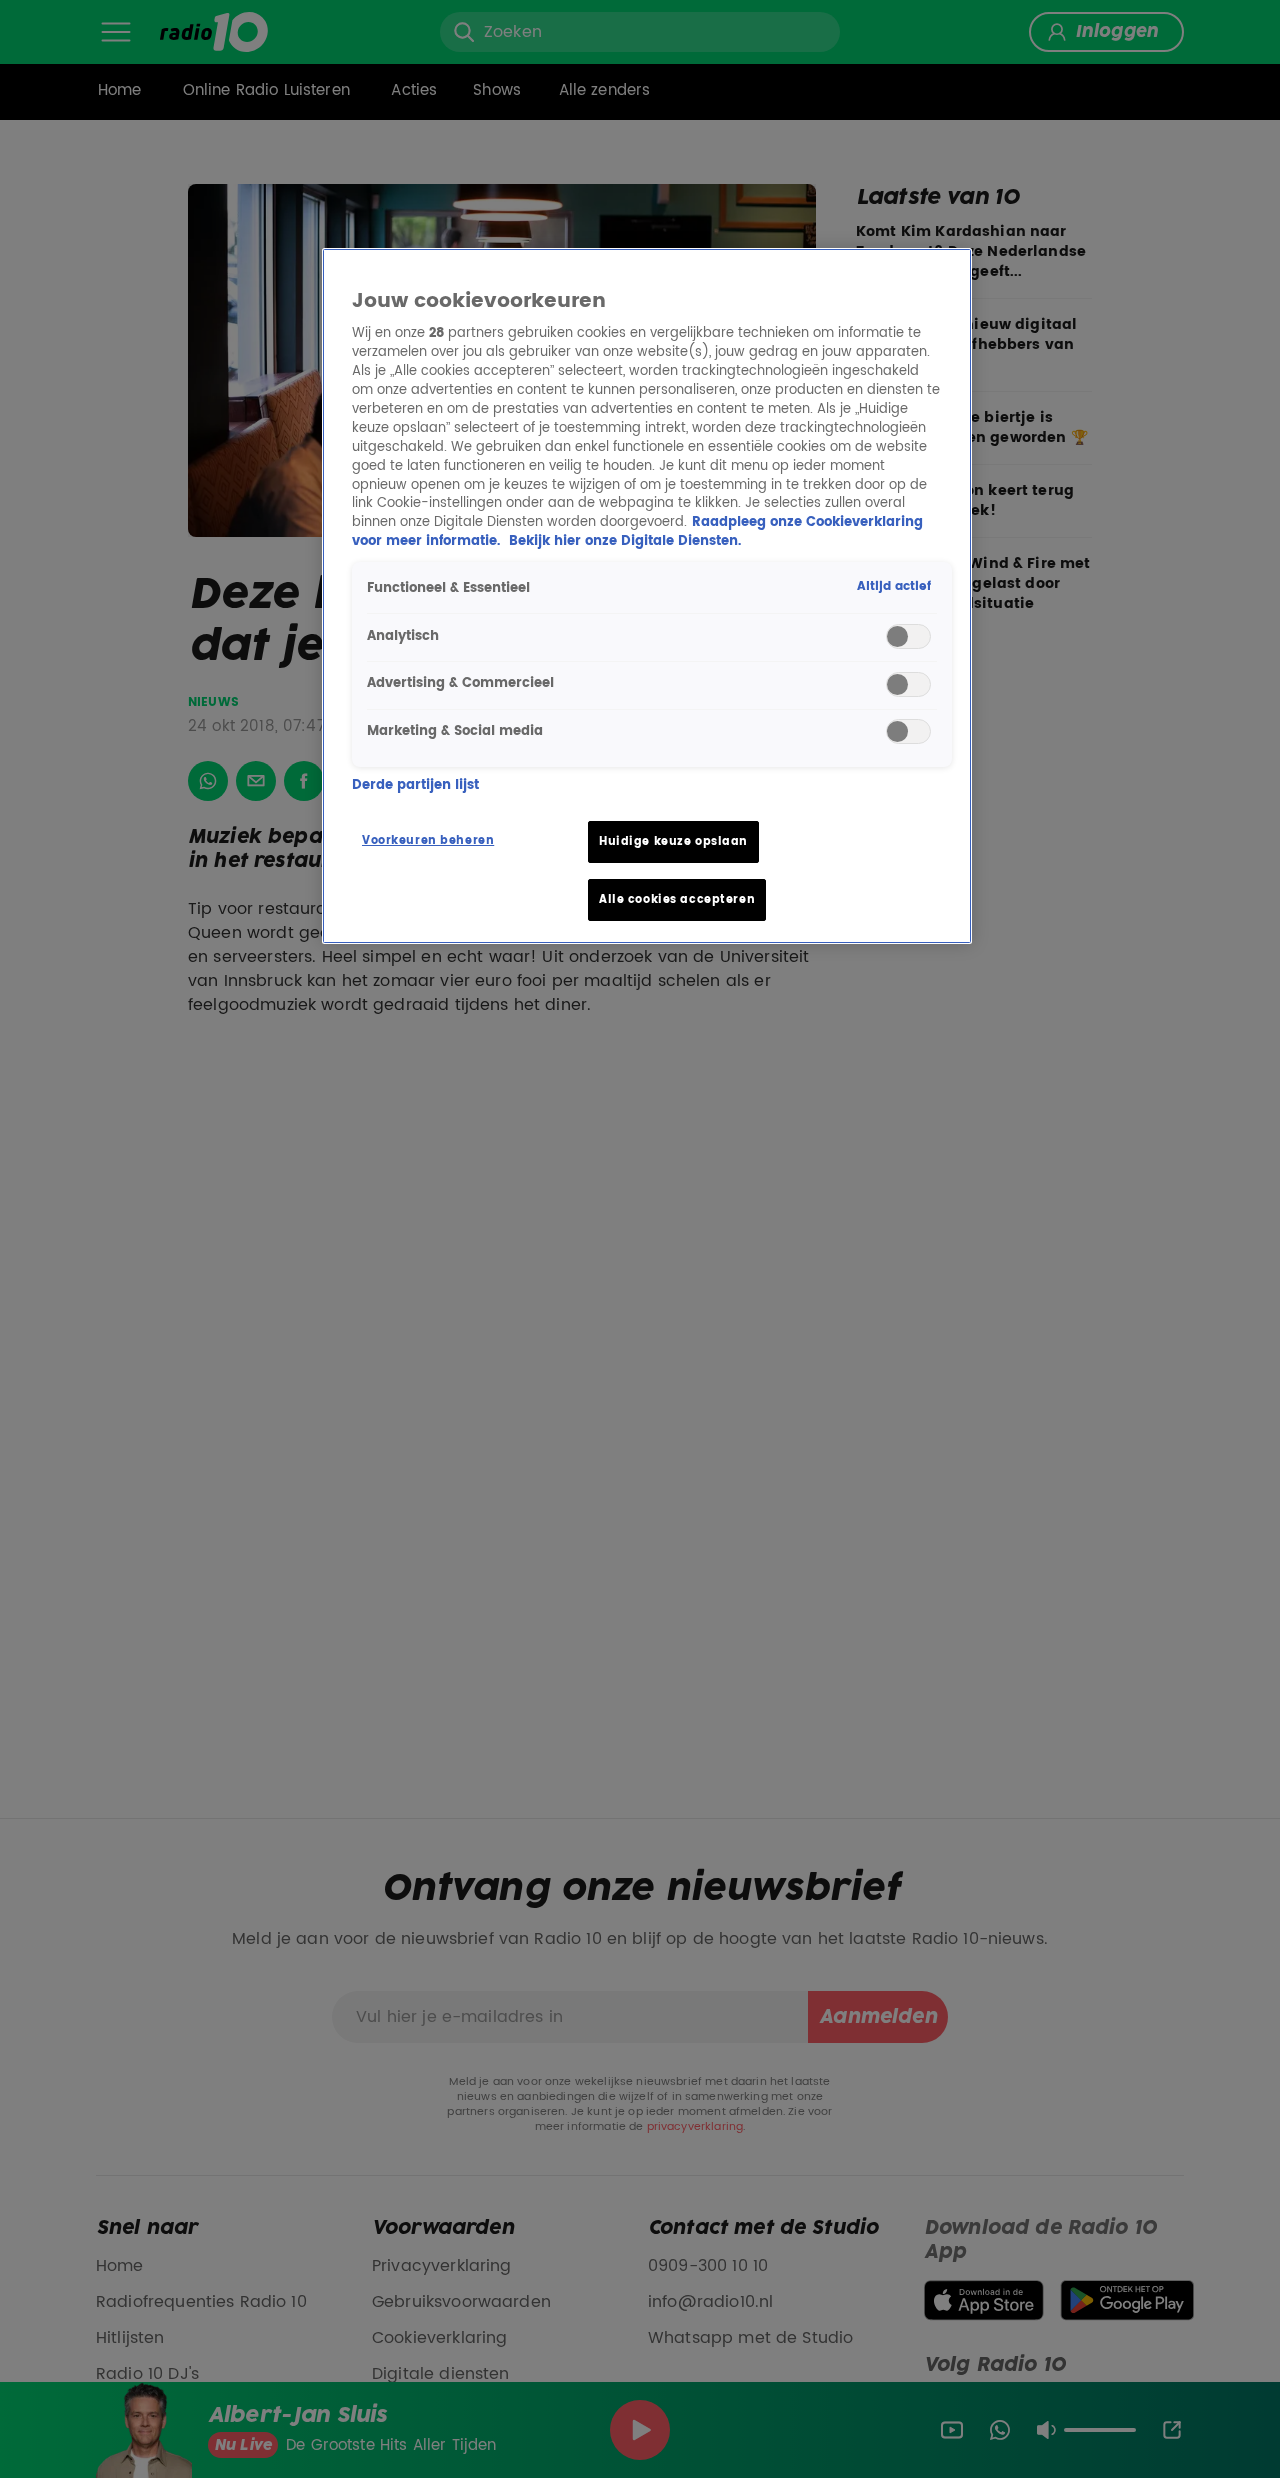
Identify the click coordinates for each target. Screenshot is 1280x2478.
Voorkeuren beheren (428, 840)
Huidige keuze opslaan (673, 841)
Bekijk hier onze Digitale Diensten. (625, 541)
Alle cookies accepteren (677, 899)
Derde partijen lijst (415, 786)
